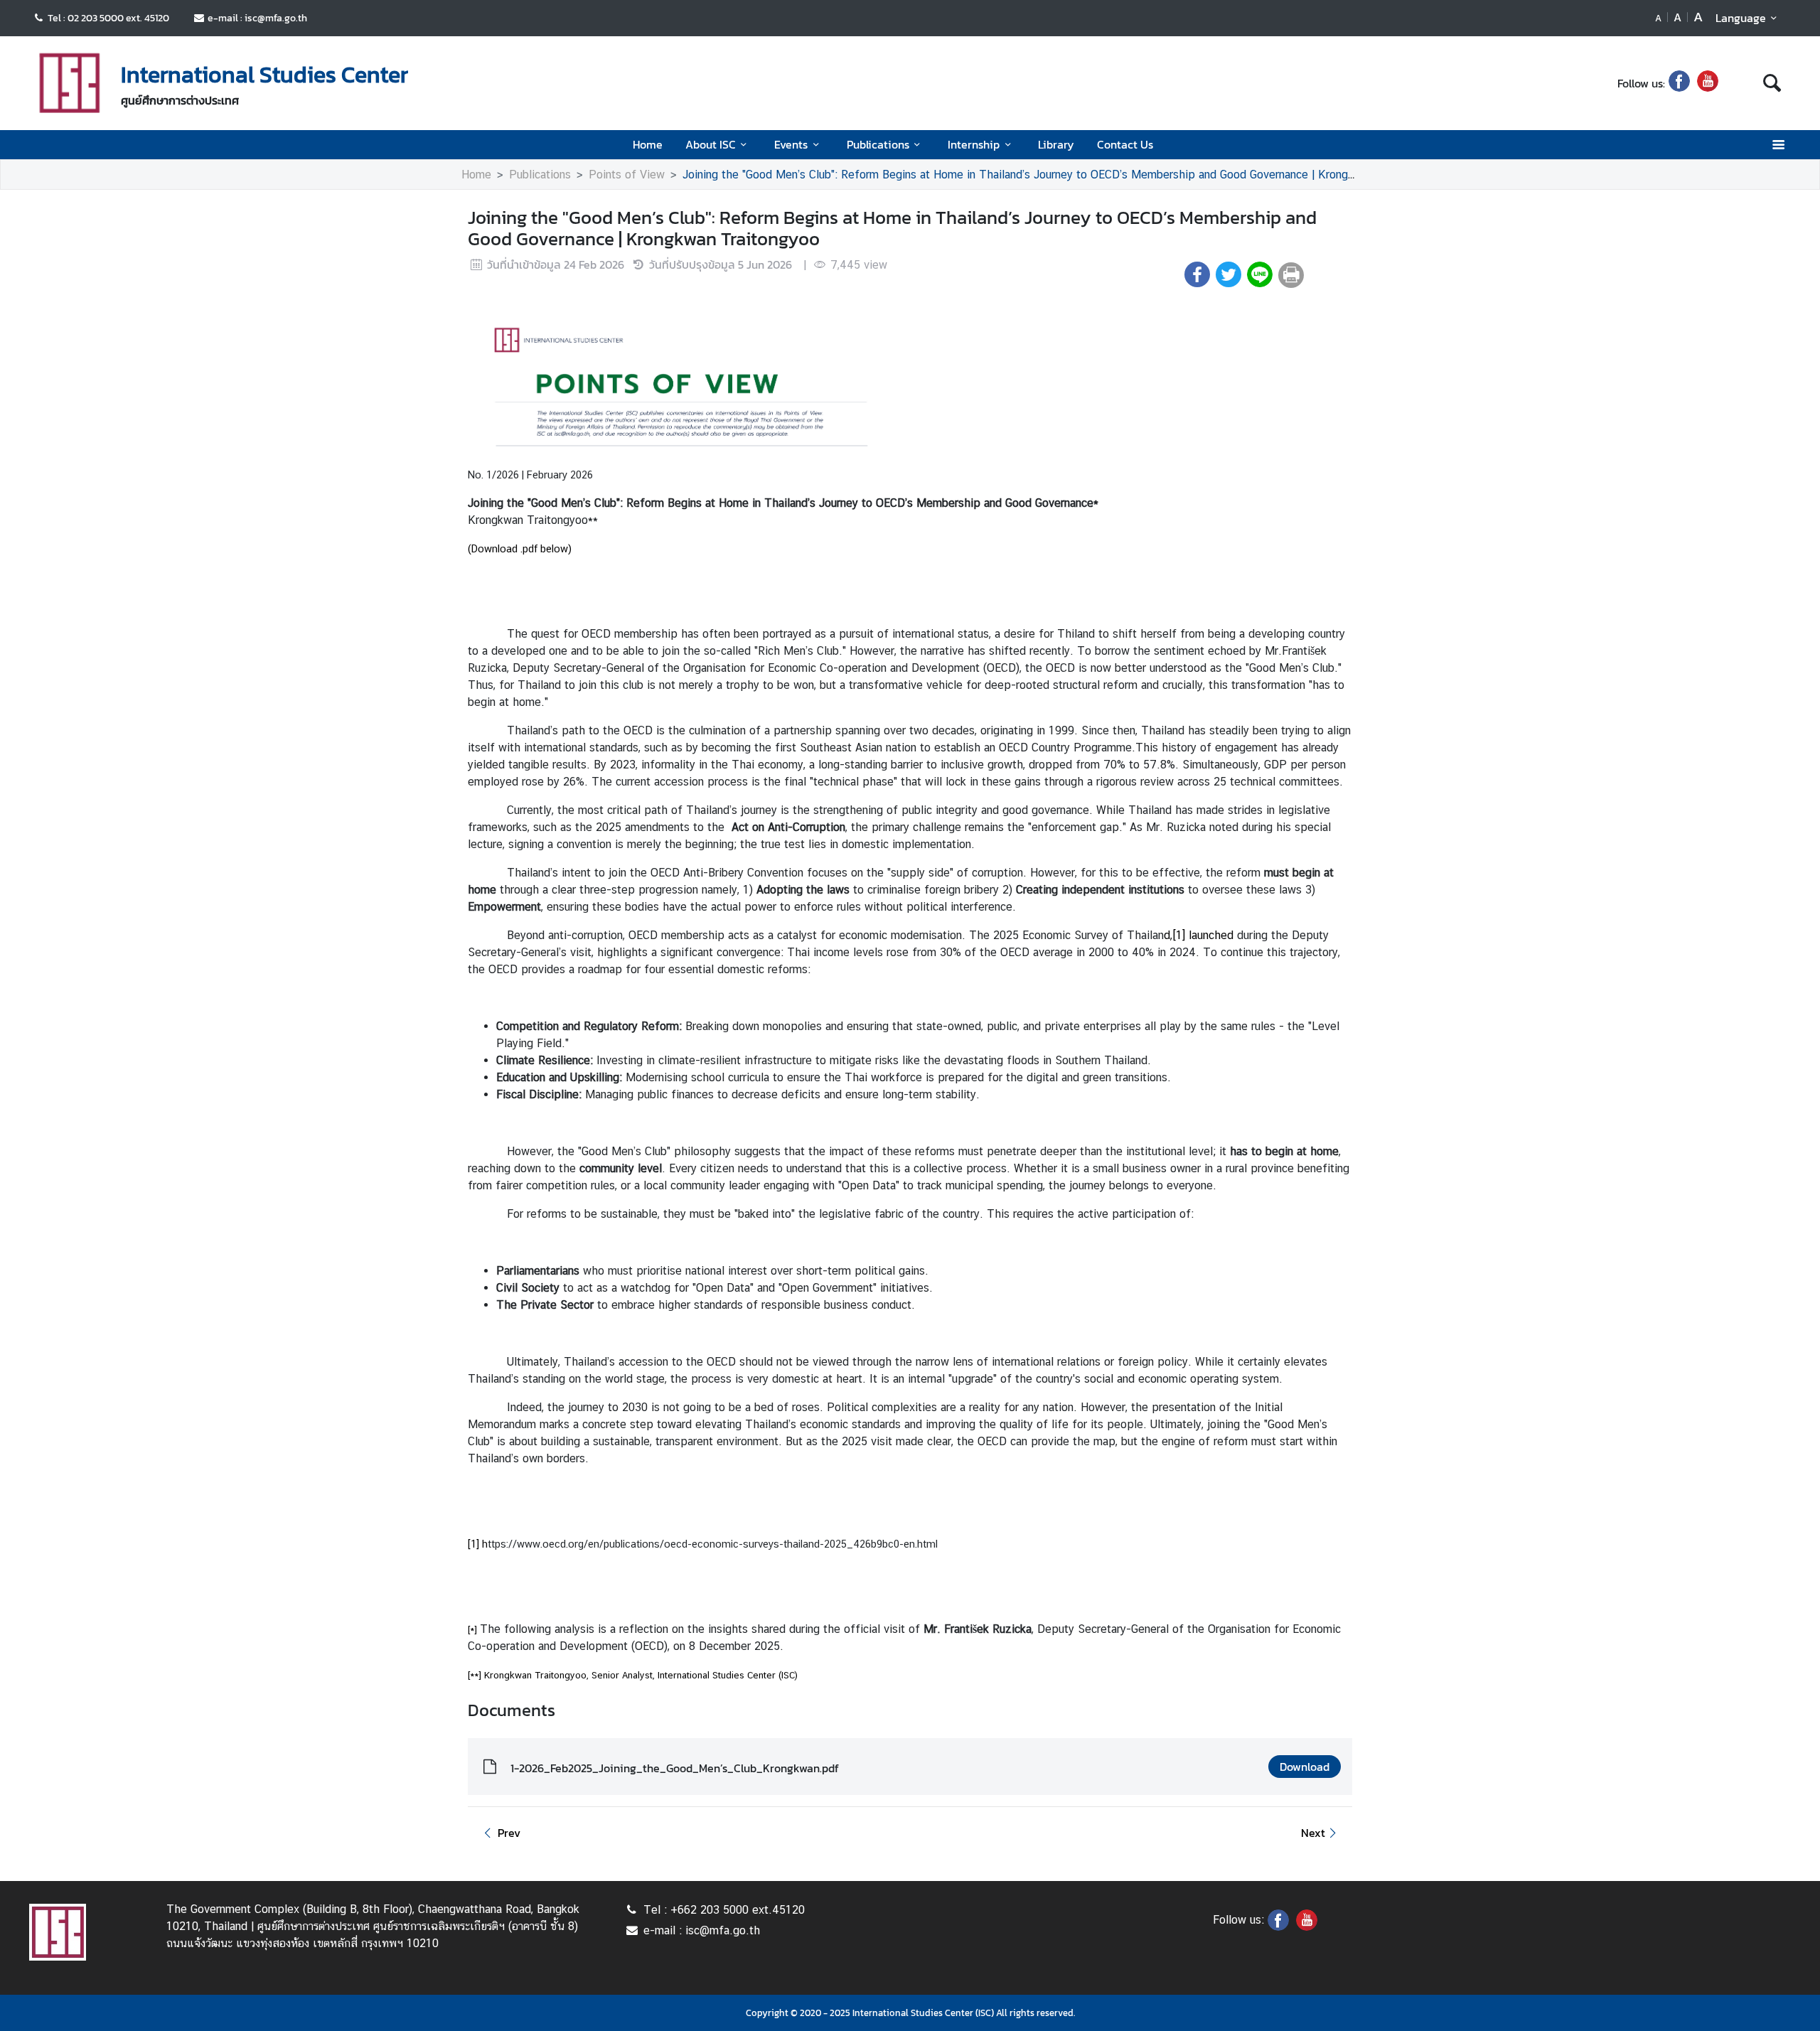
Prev (509, 1833)
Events (791, 144)
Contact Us (1125, 144)
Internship (974, 144)
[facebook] (1679, 83)
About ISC (711, 144)
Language (1741, 18)
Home (648, 144)
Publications (878, 144)
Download (1305, 1767)
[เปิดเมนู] (1778, 145)
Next (1313, 1833)
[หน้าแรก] (70, 85)
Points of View (627, 175)
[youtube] (1708, 83)
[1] (1179, 935)
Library (1056, 144)
